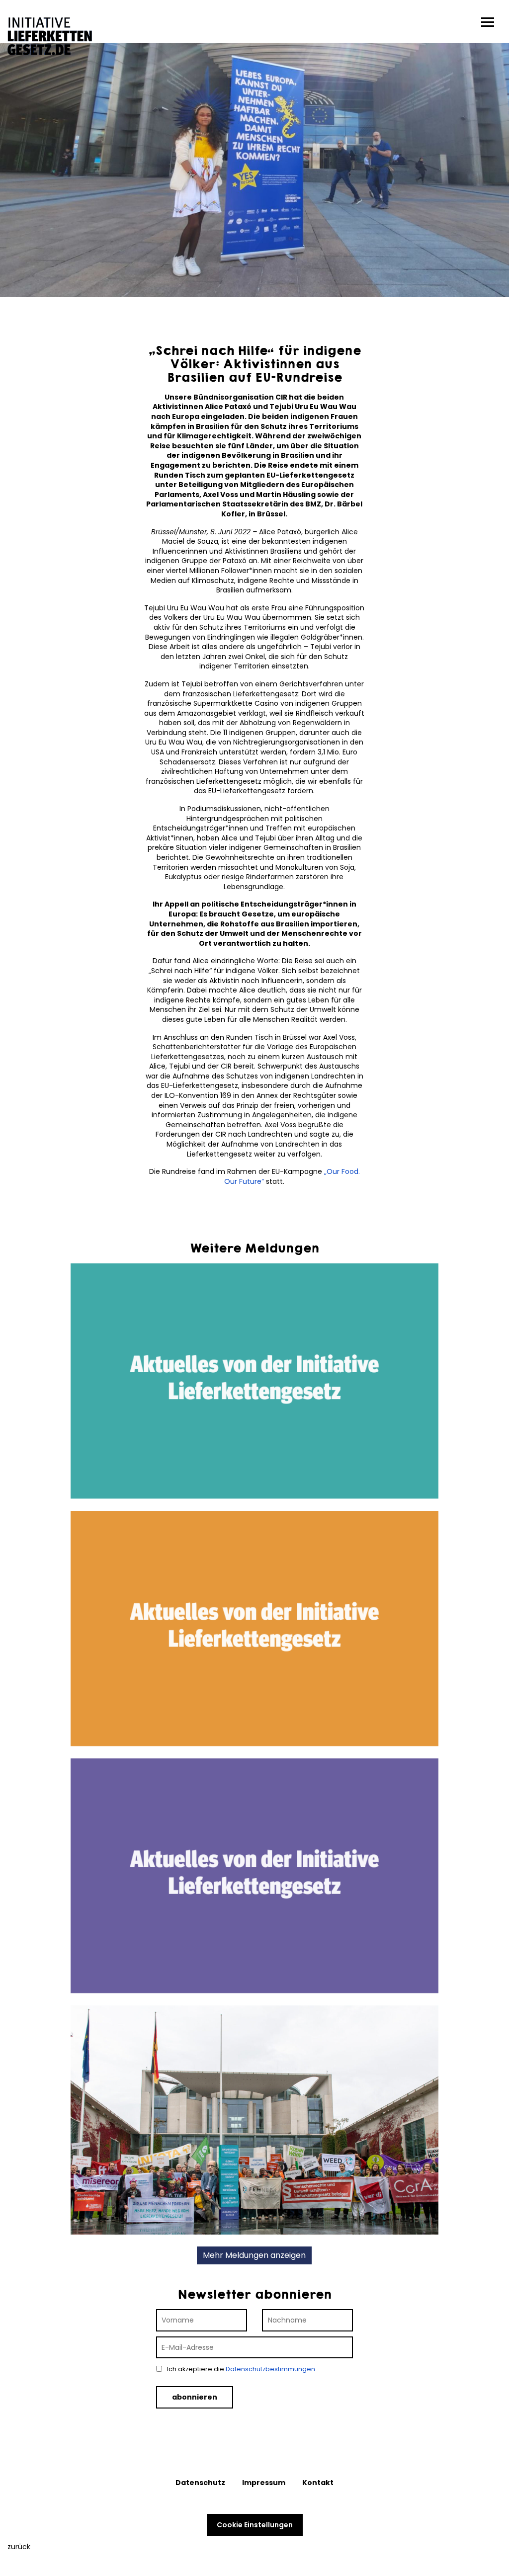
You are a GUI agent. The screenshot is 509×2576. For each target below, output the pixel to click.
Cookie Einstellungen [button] (255, 2525)
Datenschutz (200, 2483)
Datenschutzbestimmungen (270, 2369)
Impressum (264, 2483)
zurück (19, 2547)
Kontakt (318, 2483)
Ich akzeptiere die (240, 2369)
